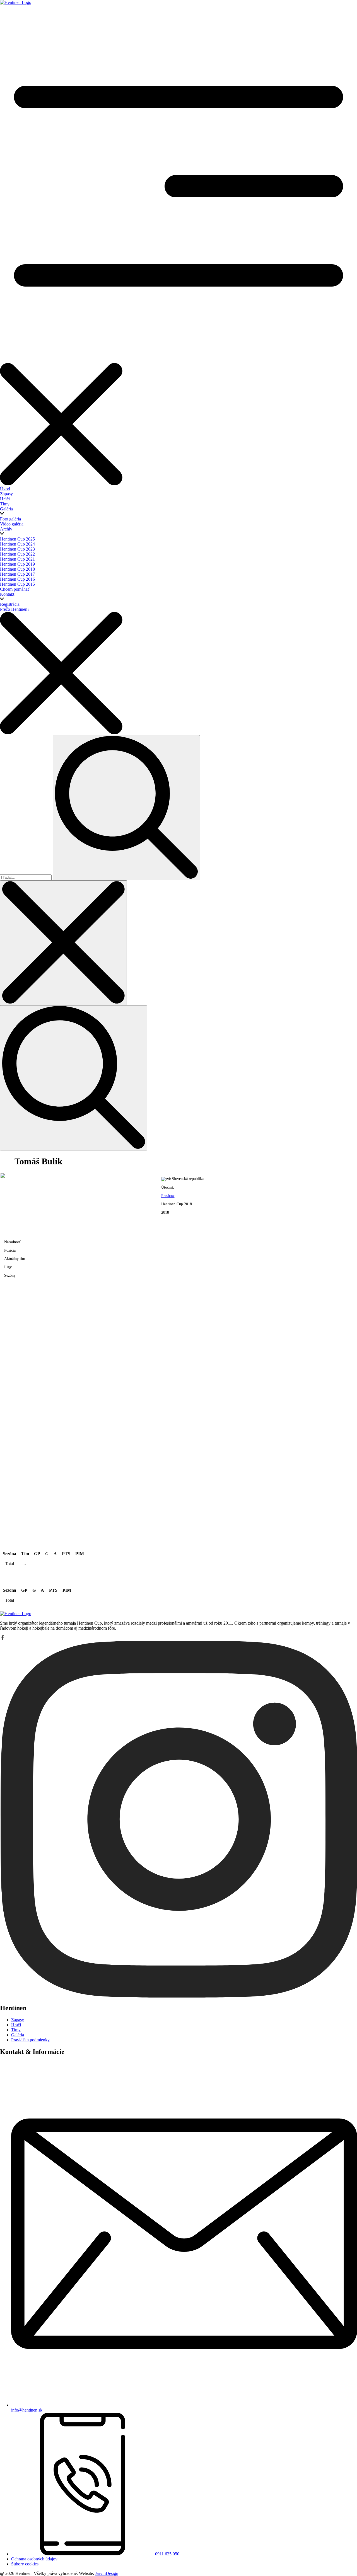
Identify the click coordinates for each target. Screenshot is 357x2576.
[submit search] (126, 808)
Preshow (168, 1196)
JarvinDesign (107, 2573)
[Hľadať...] (26, 877)
